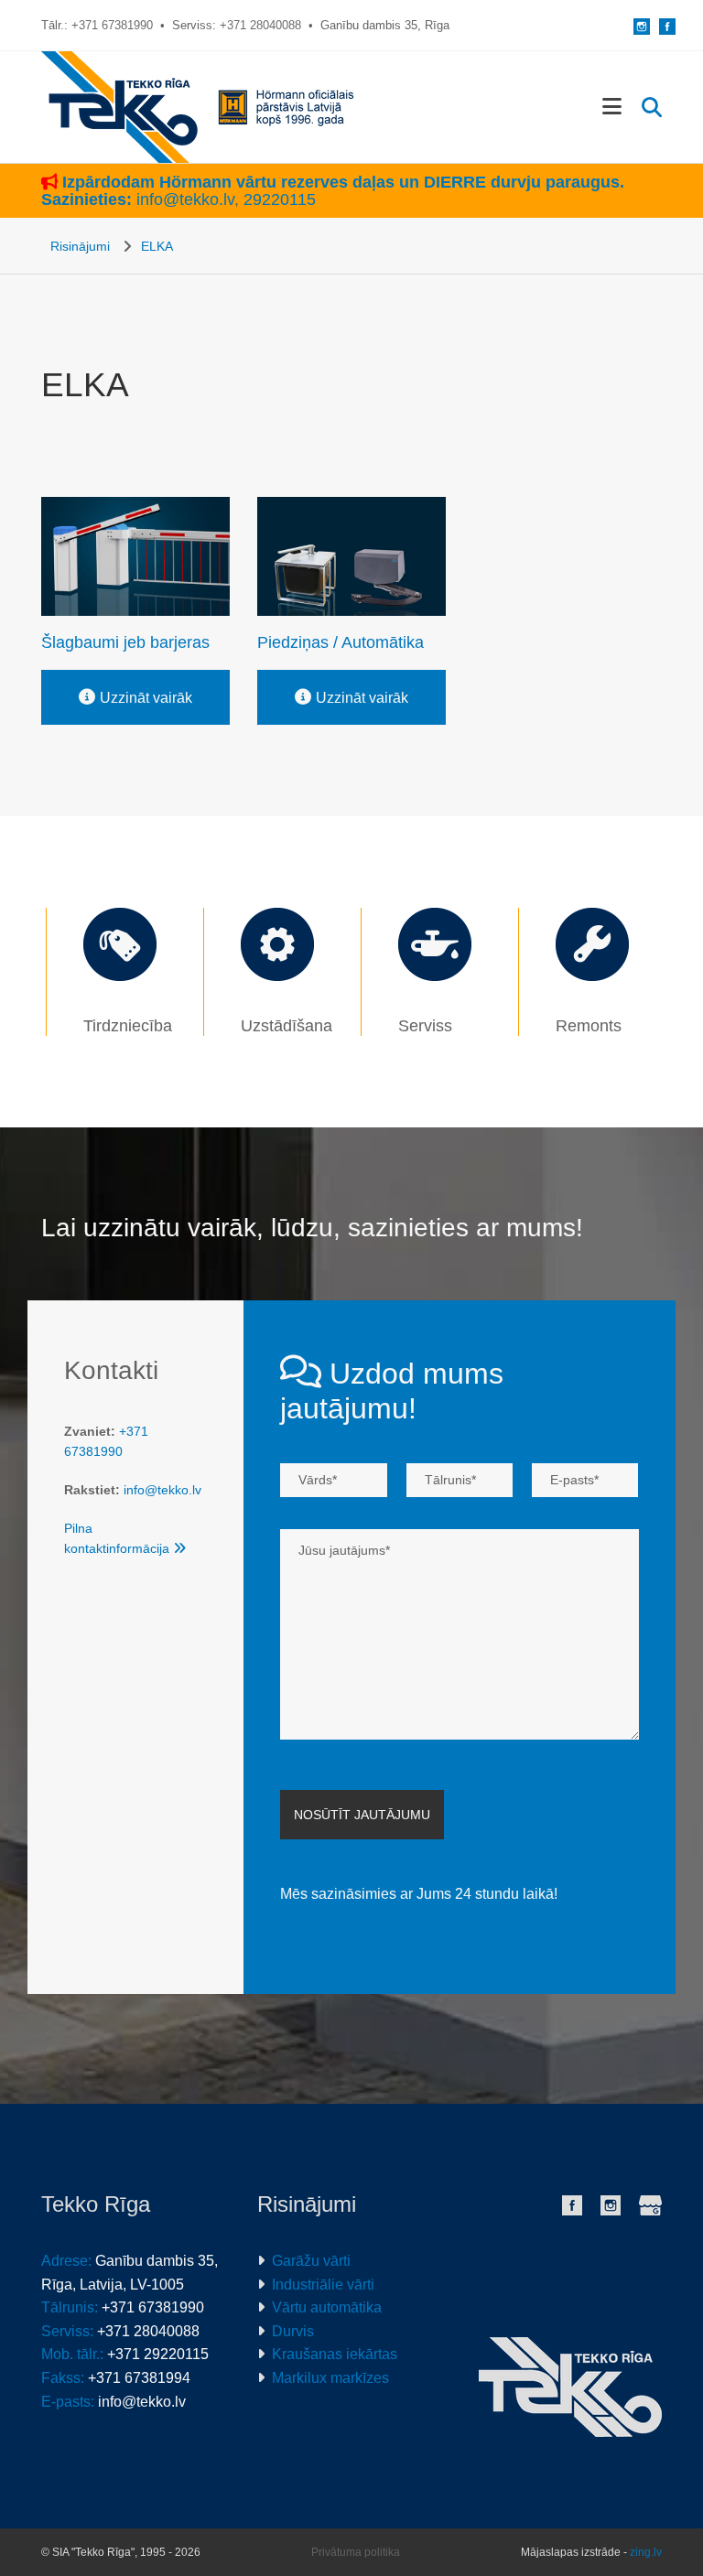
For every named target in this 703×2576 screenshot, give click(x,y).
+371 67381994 (139, 2378)
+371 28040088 (260, 25)
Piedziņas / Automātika (341, 642)
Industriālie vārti (323, 2285)
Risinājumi (80, 246)
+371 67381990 (112, 25)
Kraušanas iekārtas (335, 2354)
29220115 (280, 199)
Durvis (293, 2331)
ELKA (157, 246)
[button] (595, 107)
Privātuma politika (356, 2552)
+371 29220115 (158, 2354)
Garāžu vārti (311, 2261)
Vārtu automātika (327, 2307)
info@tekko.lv (185, 199)
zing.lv (646, 2552)
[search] (652, 107)
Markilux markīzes (330, 2378)
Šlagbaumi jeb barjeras (125, 642)
